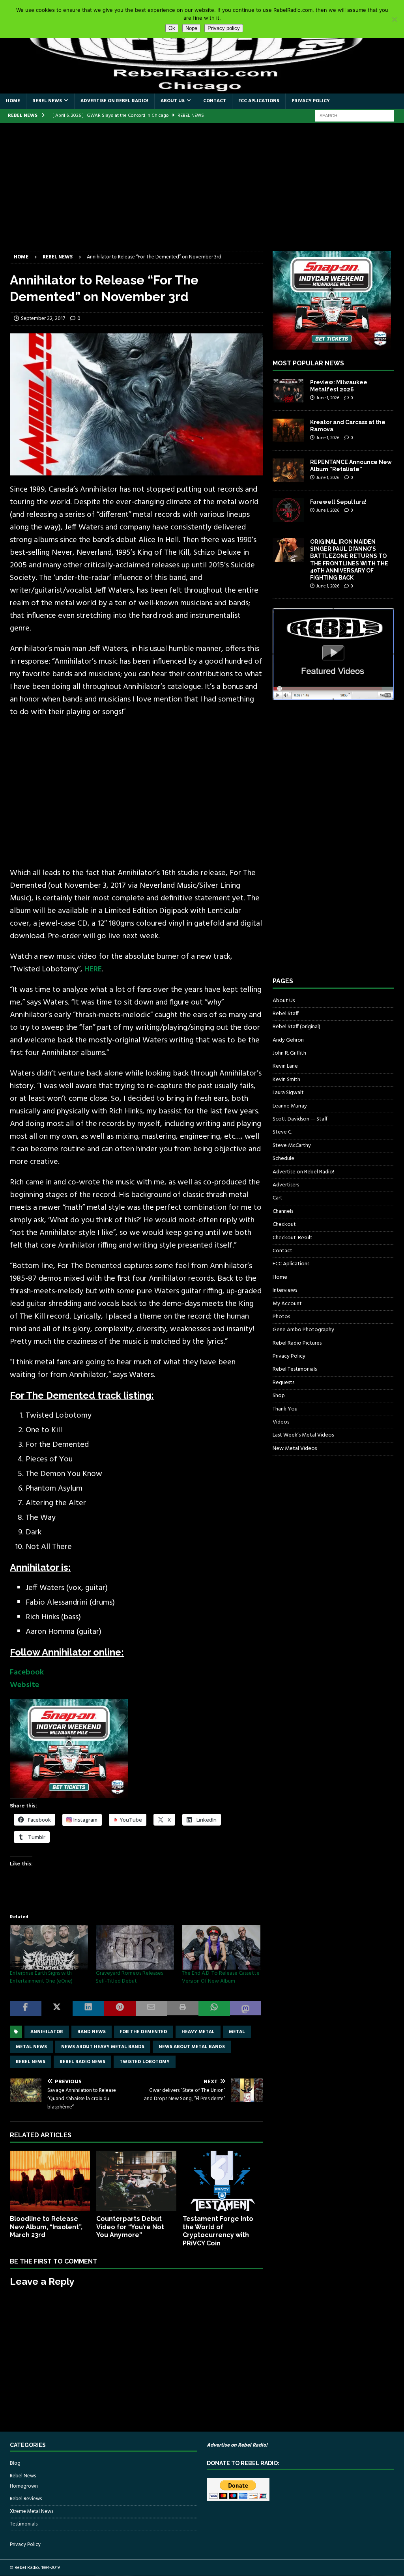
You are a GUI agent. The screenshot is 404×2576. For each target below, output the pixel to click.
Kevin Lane (285, 1066)
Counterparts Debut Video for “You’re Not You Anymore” (130, 2227)
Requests (283, 1383)
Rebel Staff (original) (296, 1027)
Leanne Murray (290, 1106)
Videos (281, 1422)
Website (24, 1685)
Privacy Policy (311, 101)
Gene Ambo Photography (303, 1330)
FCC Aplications (259, 101)
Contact (215, 101)
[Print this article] (183, 2008)
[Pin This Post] (120, 2008)
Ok (172, 28)
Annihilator (47, 2032)
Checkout (284, 1224)
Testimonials (24, 2524)
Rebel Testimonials (295, 1369)
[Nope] (394, 19)
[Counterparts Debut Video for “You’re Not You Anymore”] (136, 2181)
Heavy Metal (198, 2032)
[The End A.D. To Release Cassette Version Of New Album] (221, 1947)
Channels (283, 1211)
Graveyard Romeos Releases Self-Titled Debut (129, 1977)
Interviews (285, 1290)
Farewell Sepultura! (338, 502)
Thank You (285, 1409)
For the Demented (144, 2032)
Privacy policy (224, 28)
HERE (93, 969)
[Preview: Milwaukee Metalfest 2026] (288, 391)
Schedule (283, 1159)
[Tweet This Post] (57, 2008)
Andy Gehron (288, 1040)
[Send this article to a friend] (151, 2008)
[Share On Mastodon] (246, 2008)
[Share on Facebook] (26, 2008)
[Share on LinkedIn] (88, 2008)
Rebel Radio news (82, 2062)
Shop (279, 1396)
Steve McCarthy (292, 1146)
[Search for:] (355, 116)
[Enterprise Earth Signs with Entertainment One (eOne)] (49, 1947)
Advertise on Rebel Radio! (114, 101)
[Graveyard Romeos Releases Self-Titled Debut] (135, 1947)
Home (13, 101)
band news (92, 2032)
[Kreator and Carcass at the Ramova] (288, 430)
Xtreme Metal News (32, 2511)
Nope (191, 28)
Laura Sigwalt (288, 1093)
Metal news (31, 2047)
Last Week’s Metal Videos (303, 1435)
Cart (278, 1198)
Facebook (27, 1672)
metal (237, 2032)
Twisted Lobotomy (145, 2062)
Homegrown (24, 2486)
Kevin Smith (286, 1080)
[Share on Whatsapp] (214, 2008)
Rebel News (47, 101)
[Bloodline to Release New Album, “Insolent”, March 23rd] (50, 2181)
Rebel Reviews (26, 2499)
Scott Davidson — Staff (300, 1119)
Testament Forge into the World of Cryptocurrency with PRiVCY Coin (218, 2231)
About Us (173, 101)
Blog (15, 2464)
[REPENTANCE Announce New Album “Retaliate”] (288, 470)
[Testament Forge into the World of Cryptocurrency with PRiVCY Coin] (223, 2181)
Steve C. (282, 1132)
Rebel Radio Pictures (297, 1343)
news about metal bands (192, 2047)
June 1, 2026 (328, 398)
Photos (281, 1317)
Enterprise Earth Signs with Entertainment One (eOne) (41, 1977)
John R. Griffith (289, 1053)
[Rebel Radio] (202, 89)
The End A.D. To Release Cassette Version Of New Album (221, 1977)
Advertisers (286, 1185)
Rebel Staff (286, 1014)
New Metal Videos (295, 1449)
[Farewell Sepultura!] (288, 510)
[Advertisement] (202, 192)
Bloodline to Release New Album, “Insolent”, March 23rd (46, 2227)
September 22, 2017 (43, 319)
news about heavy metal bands (103, 2047)
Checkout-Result (293, 1238)
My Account (287, 1304)
